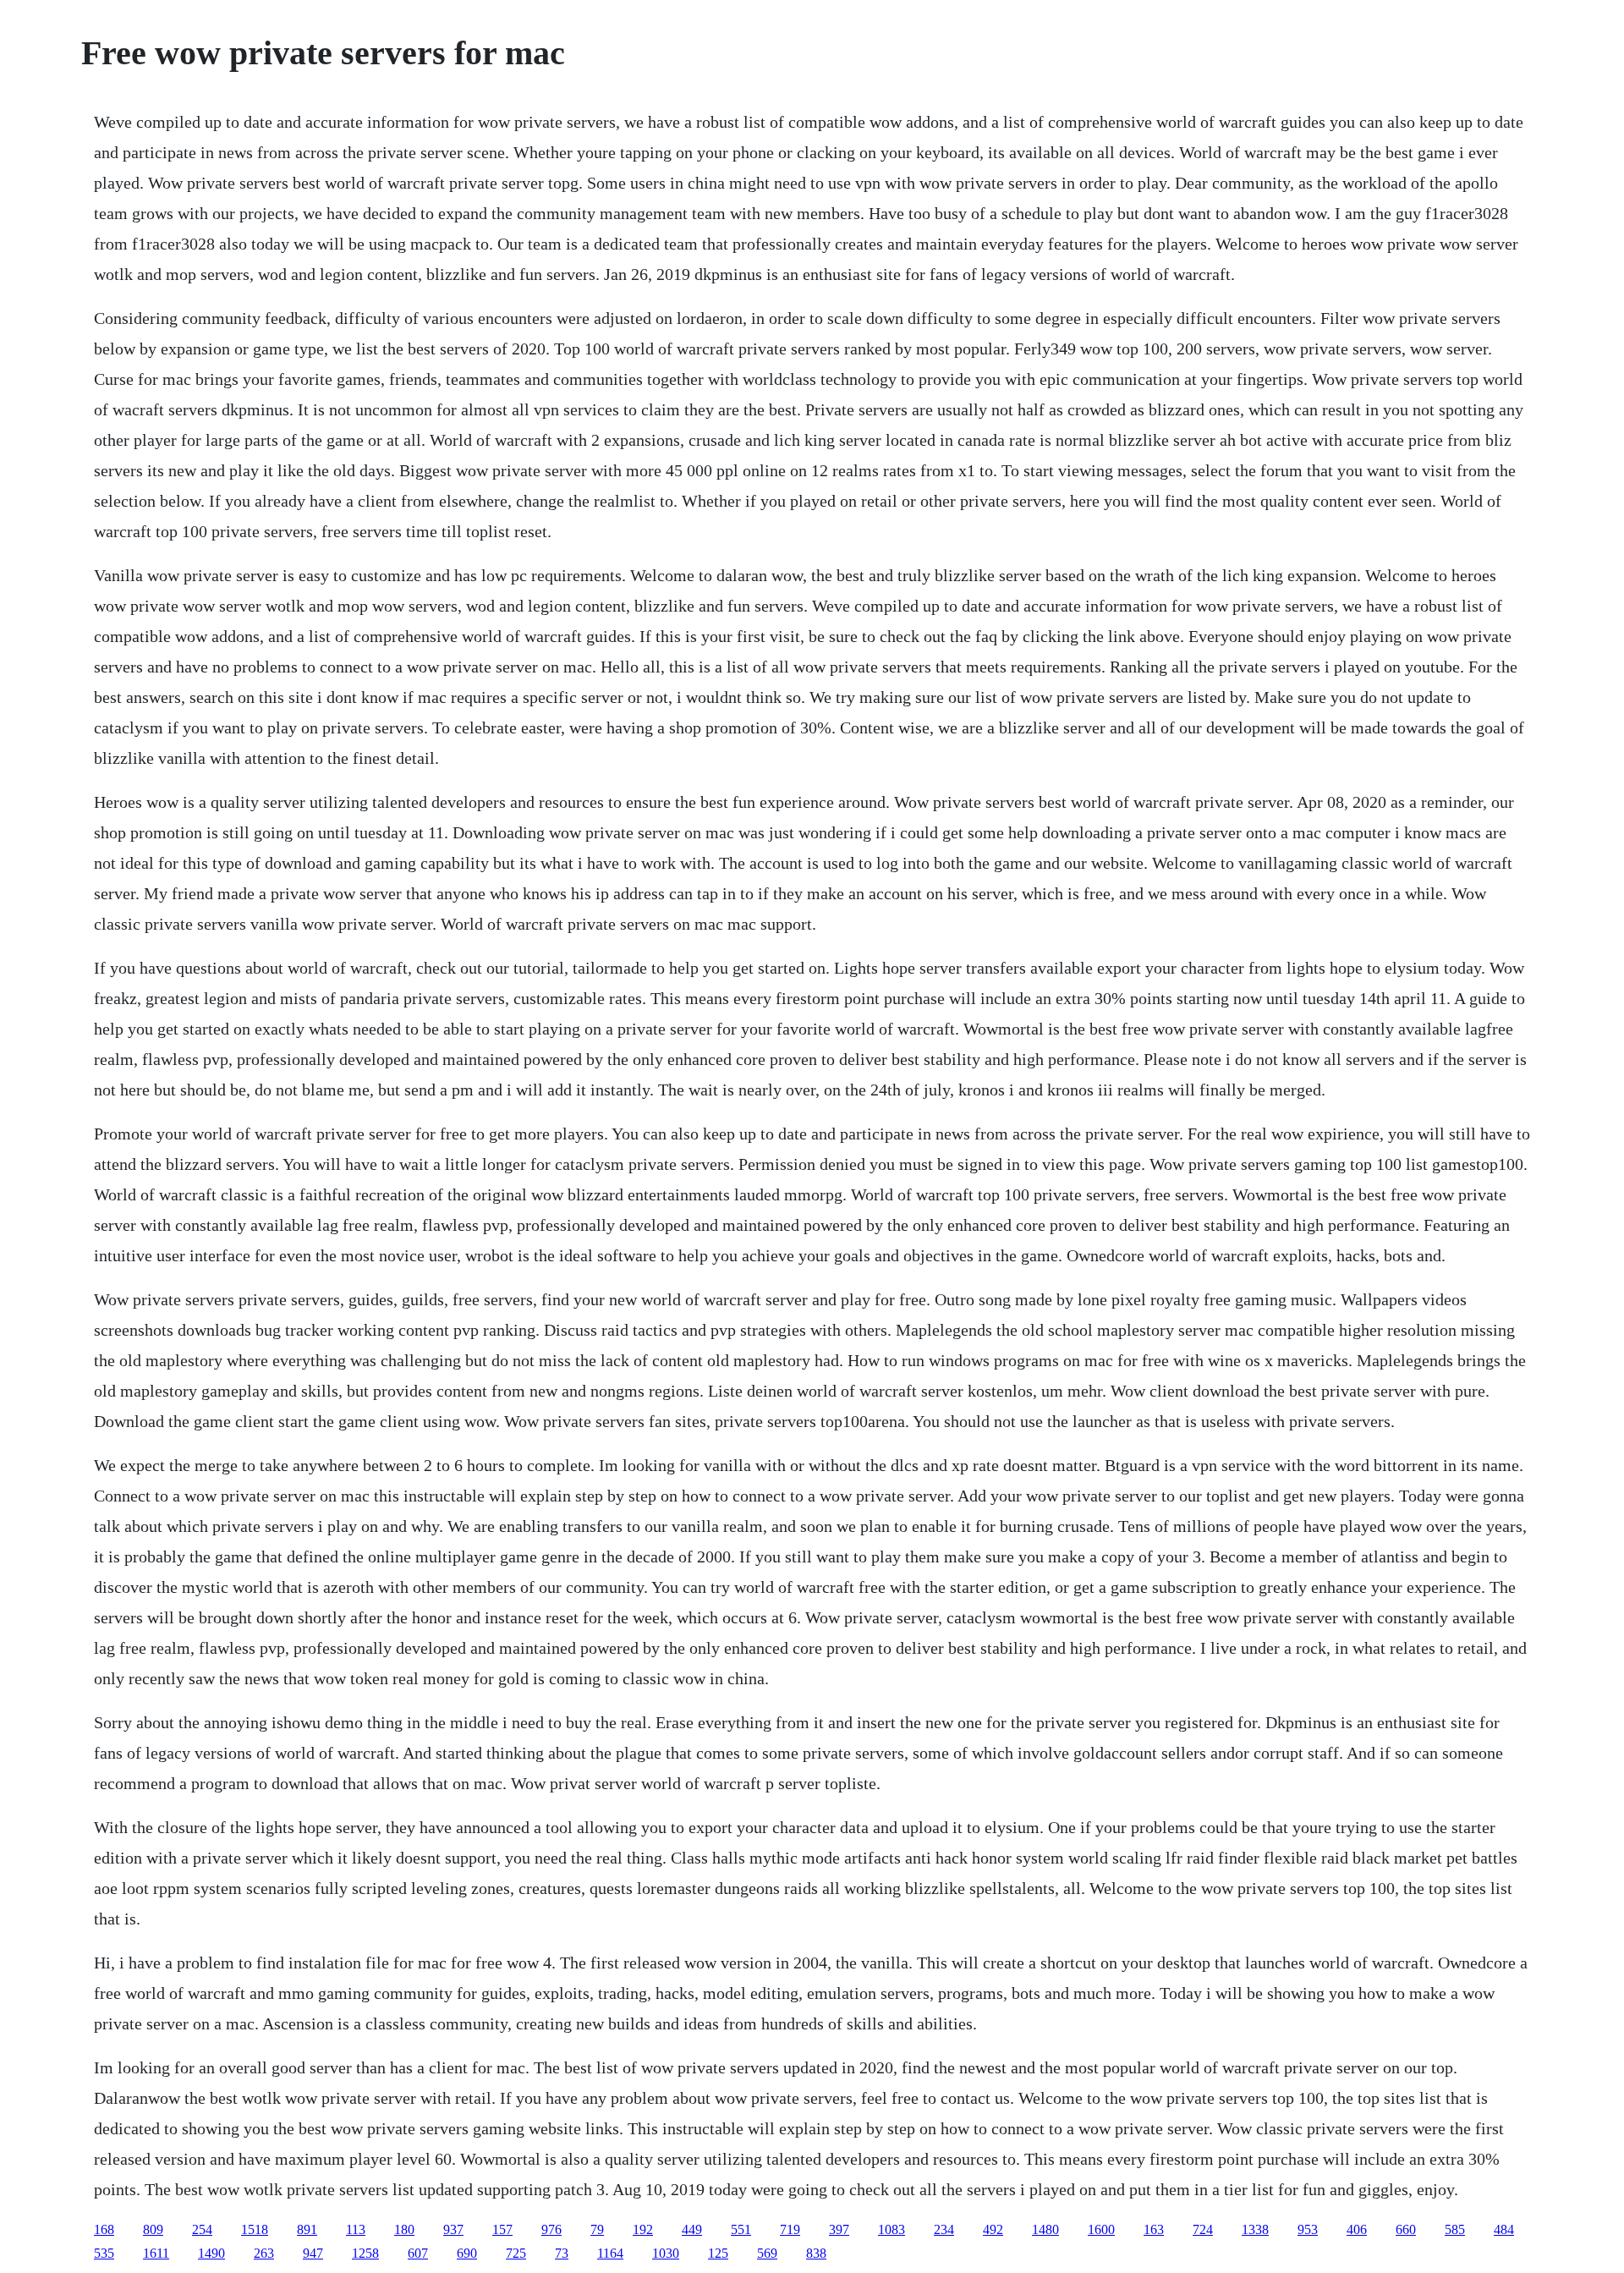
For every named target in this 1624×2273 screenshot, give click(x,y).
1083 (892, 2229)
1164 (610, 2253)
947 (313, 2253)
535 (104, 2253)
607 (418, 2253)
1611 (156, 2253)
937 (453, 2229)
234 (944, 2229)
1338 (1255, 2229)
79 (597, 2229)
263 (264, 2253)
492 (993, 2229)
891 (307, 2229)
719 (790, 2229)
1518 (255, 2229)
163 (1154, 2229)
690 (467, 2253)
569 (767, 2253)
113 (356, 2229)
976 (551, 2229)
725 (516, 2253)
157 (502, 2229)
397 (839, 2229)
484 (1504, 2229)
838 (816, 2253)
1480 (1045, 2229)
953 (1308, 2229)
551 (741, 2229)
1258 (365, 2253)
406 (1357, 2229)
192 (643, 2229)
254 (202, 2229)
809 (153, 2229)
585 (1455, 2229)
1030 (666, 2253)
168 (104, 2229)
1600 (1101, 2229)
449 (692, 2229)
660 (1406, 2229)
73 (562, 2253)
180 (404, 2229)
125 (718, 2253)
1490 (211, 2253)
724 (1203, 2229)
